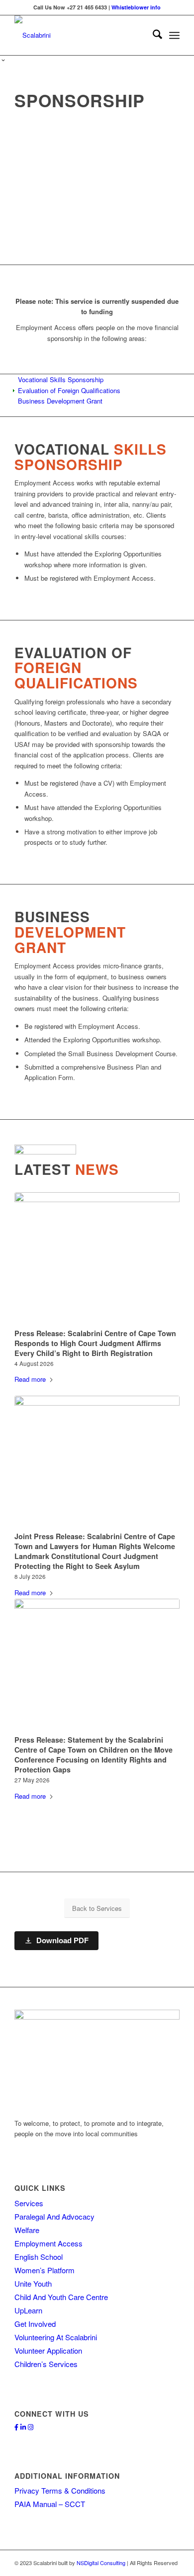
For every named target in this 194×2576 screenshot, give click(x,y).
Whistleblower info (136, 7)
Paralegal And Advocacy (54, 2216)
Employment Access (48, 2243)
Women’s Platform (45, 2270)
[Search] (152, 35)
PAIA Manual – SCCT (50, 2504)
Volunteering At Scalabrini (56, 2337)
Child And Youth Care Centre (61, 2297)
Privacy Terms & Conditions (60, 2490)
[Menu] (174, 35)
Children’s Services (46, 2364)
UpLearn (28, 2310)
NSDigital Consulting (101, 2563)
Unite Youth (33, 2283)
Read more (30, 1379)
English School (39, 2257)
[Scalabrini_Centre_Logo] (80, 35)
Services (29, 2203)
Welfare (27, 2230)
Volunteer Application (48, 2350)
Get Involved (35, 2324)
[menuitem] (152, 35)
